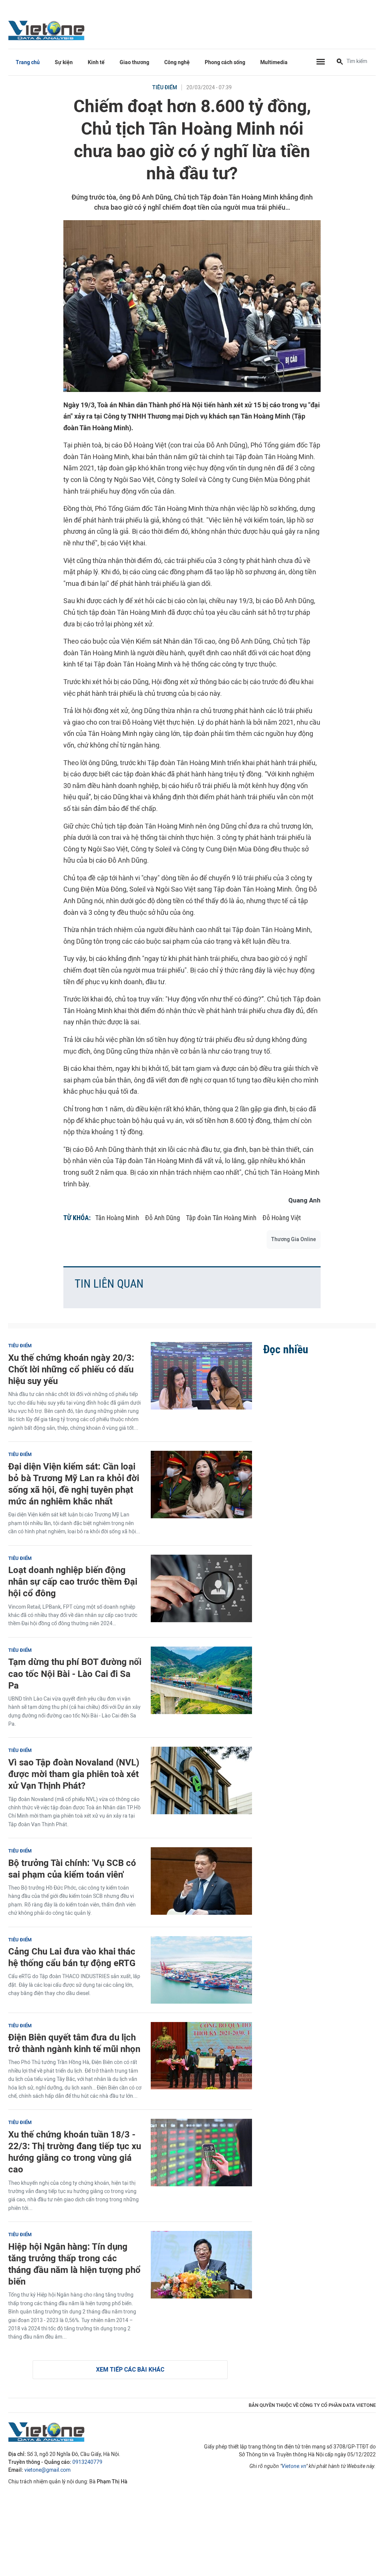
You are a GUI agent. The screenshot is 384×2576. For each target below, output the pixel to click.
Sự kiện (64, 62)
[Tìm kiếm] (340, 62)
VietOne (48, 30)
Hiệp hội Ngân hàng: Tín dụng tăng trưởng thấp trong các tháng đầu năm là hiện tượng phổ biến (74, 2264)
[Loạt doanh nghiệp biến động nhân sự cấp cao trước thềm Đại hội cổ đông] (201, 1588)
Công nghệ (177, 62)
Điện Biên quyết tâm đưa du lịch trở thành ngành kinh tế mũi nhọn (74, 2043)
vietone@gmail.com (47, 2470)
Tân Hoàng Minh (117, 1218)
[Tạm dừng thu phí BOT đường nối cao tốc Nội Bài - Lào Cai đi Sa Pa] (201, 1680)
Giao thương (134, 62)
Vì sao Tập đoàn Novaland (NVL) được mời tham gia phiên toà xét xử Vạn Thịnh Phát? (74, 1774)
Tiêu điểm (165, 88)
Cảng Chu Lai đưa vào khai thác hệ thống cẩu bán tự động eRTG (72, 1957)
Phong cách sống (225, 62)
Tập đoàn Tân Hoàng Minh (221, 1218)
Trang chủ (28, 62)
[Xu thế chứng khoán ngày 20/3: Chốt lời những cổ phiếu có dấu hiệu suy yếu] (201, 1376)
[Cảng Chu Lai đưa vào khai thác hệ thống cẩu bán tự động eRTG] (201, 1970)
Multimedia (274, 62)
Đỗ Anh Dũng (163, 1218)
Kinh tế (96, 62)
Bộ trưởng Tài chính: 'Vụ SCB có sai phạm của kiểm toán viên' (72, 1869)
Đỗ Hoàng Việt (282, 1218)
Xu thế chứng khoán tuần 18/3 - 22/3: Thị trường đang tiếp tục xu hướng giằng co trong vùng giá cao (75, 2152)
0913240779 (87, 2462)
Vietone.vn (294, 2466)
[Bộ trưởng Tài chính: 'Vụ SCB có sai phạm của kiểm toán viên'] (201, 1881)
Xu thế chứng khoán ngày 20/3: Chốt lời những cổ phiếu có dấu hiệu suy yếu (71, 1369)
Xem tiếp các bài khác (130, 2370)
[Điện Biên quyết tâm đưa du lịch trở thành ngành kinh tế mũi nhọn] (201, 2056)
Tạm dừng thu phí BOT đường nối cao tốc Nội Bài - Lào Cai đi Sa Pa (75, 1673)
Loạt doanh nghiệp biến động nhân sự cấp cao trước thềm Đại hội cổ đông (73, 1581)
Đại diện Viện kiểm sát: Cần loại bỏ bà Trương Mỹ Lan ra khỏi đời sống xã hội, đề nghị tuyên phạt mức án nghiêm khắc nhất (74, 1484)
